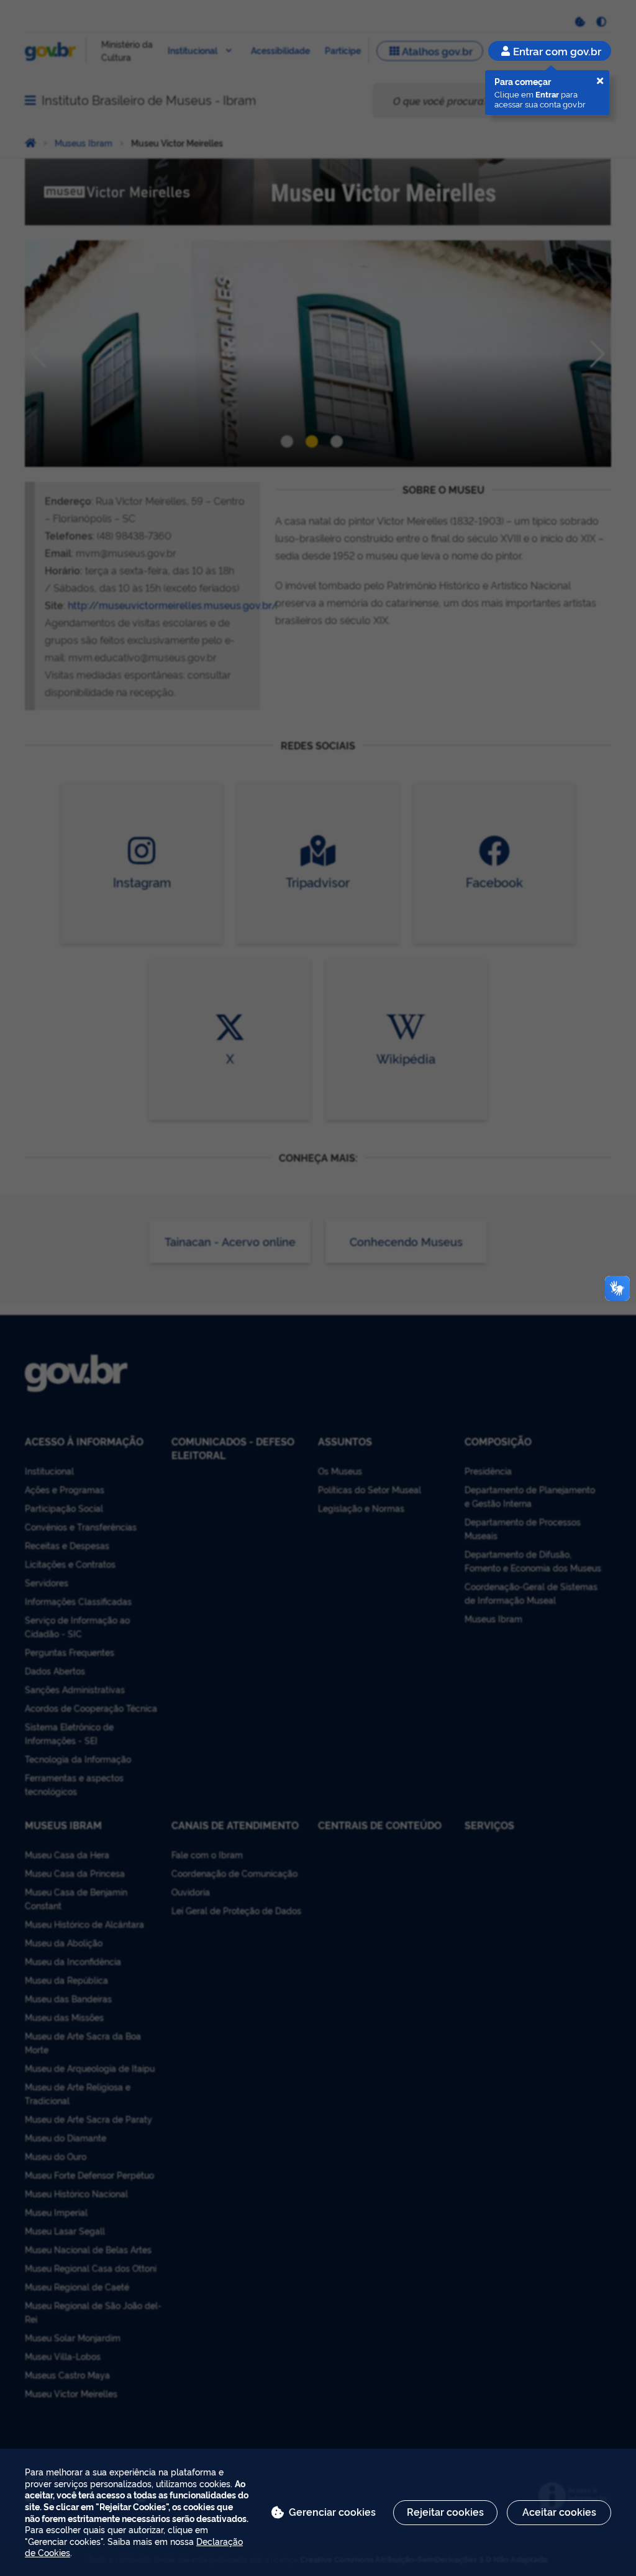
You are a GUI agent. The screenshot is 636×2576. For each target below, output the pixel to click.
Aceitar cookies (559, 2511)
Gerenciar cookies (332, 2511)
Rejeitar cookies (445, 2511)
